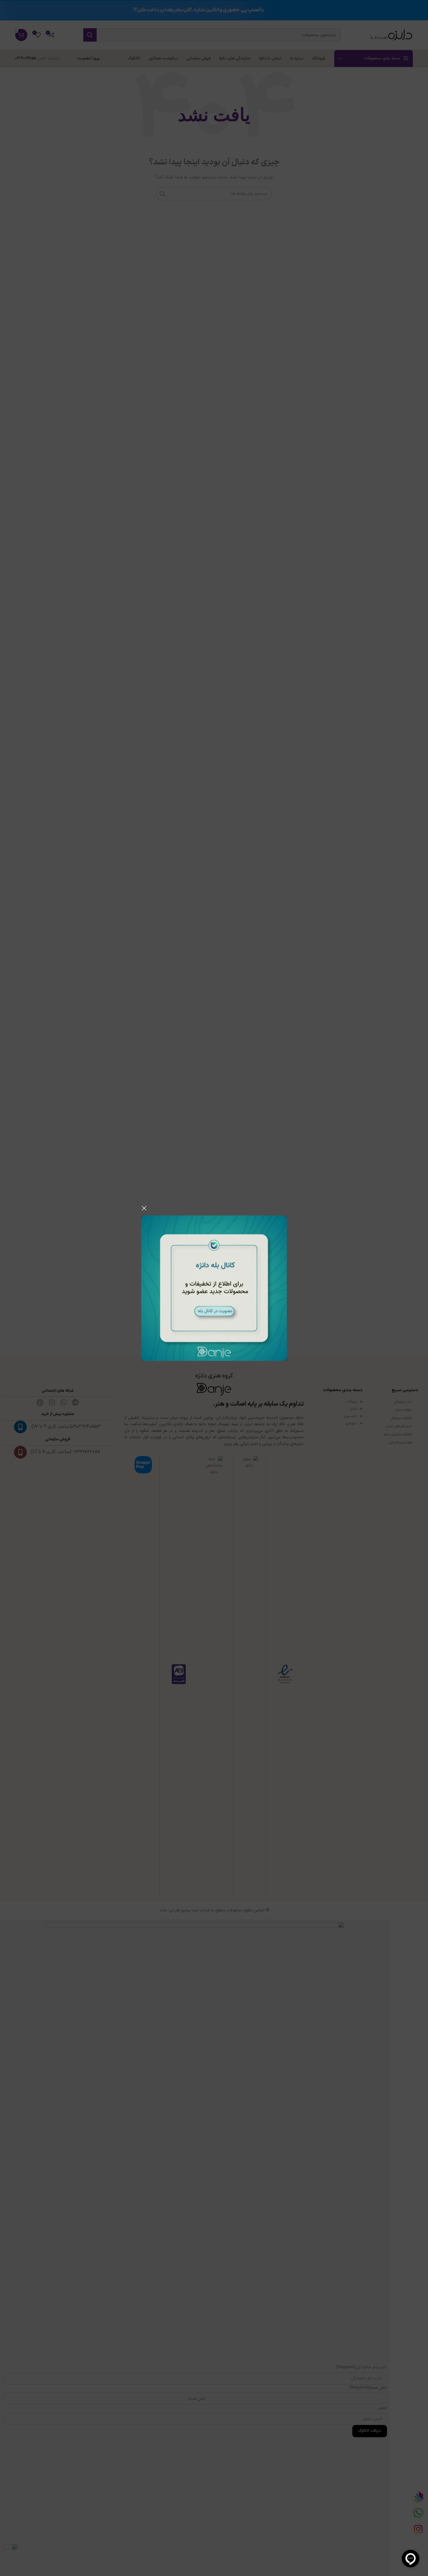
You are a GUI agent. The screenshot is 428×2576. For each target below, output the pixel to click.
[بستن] (144, 1208)
